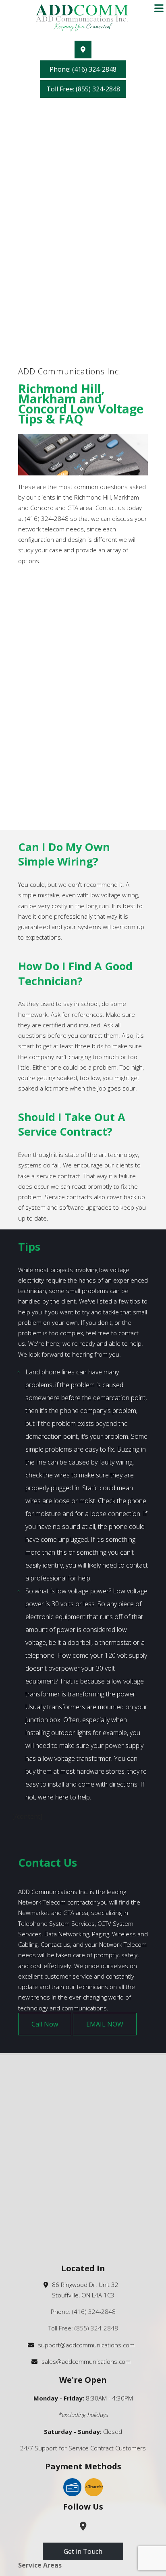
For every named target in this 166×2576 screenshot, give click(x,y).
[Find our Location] (83, 2527)
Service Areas (40, 2565)
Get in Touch (83, 2551)
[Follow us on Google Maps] (83, 50)
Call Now (45, 2024)
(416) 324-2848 (94, 2312)
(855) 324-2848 (96, 2328)
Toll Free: (61, 2328)
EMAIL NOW (105, 2024)
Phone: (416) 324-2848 (83, 69)
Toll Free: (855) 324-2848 (83, 89)
